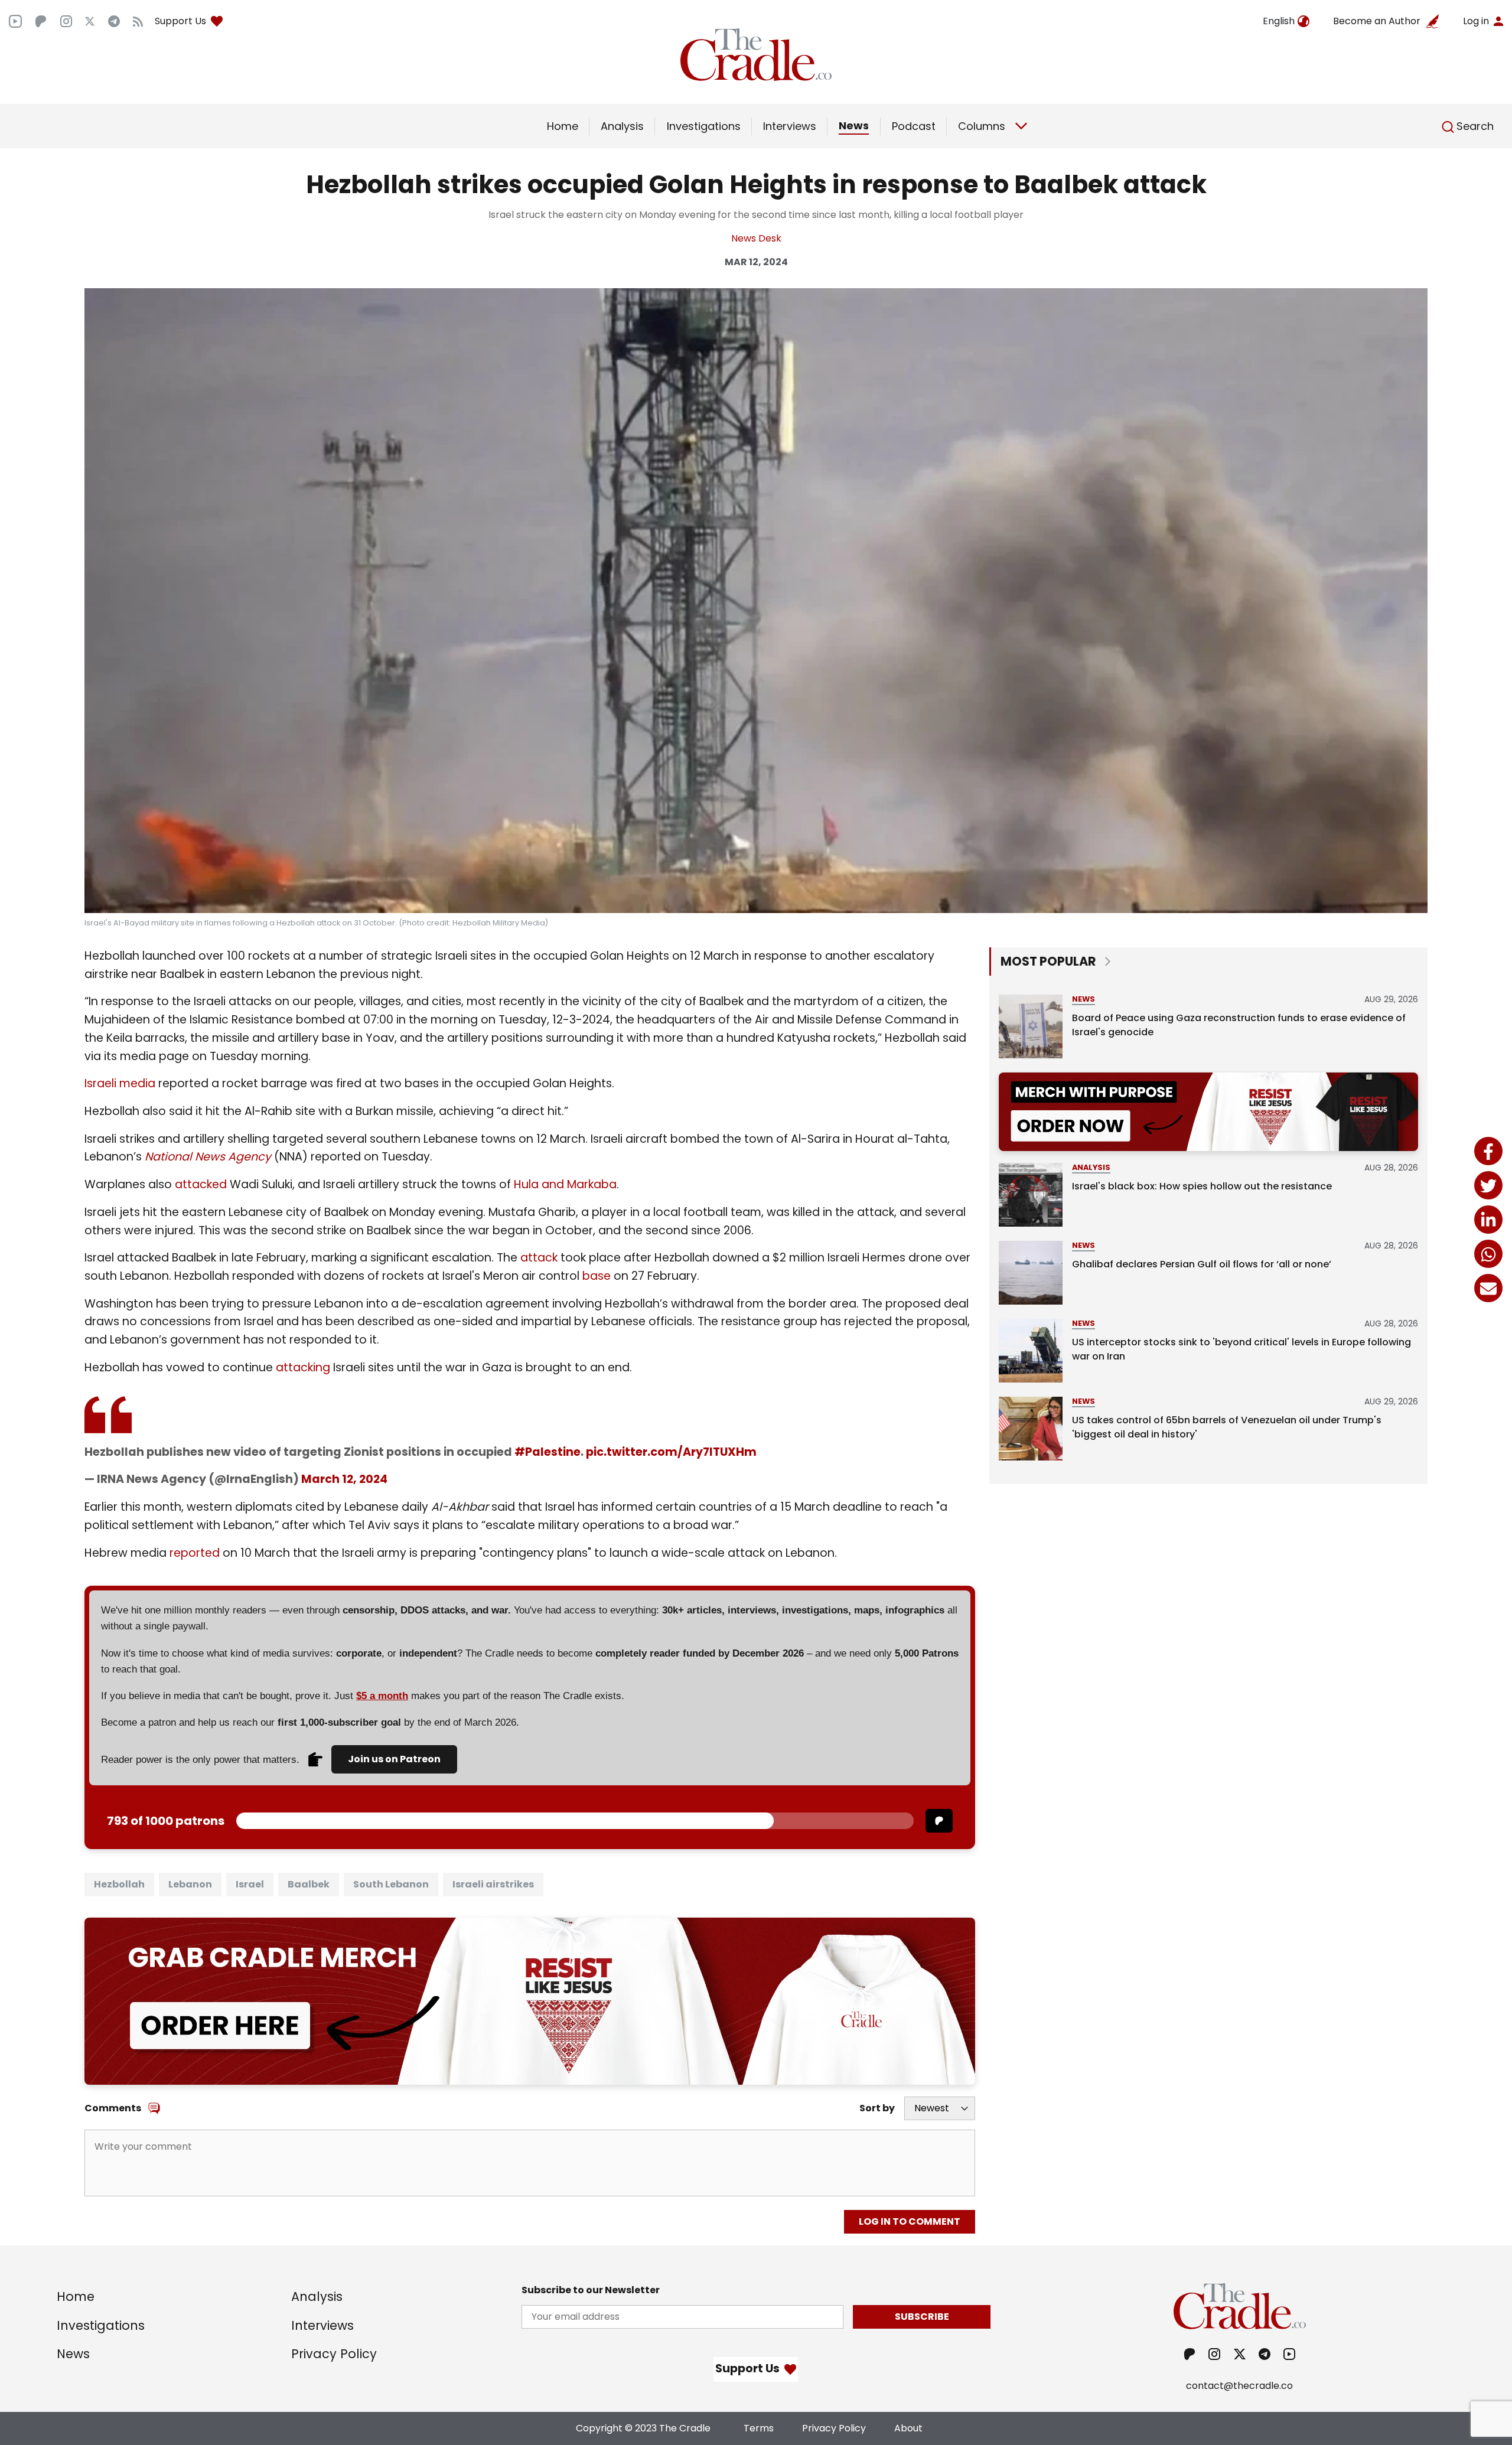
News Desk (756, 238)
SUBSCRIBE (922, 2317)
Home (563, 126)
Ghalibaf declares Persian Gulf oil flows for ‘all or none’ (1202, 1264)
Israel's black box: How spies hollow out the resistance (1202, 1186)
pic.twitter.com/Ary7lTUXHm (671, 1452)
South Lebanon (391, 1884)
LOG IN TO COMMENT (910, 2221)
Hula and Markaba (565, 1184)
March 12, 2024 (344, 1479)
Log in (1476, 21)
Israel (250, 1884)
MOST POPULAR (1048, 961)
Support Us (180, 21)
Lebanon (190, 1884)
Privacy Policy (334, 2354)
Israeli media (120, 1083)
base (595, 1276)
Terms (759, 2428)
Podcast (914, 126)
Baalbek (309, 1884)
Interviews (790, 126)
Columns (982, 126)
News (854, 125)
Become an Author (1377, 21)
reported (195, 1553)
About (908, 2428)
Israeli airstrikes (493, 1884)
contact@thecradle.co (1239, 2386)
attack (539, 1258)
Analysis (622, 126)
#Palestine (548, 1452)
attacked (201, 1184)
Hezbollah (119, 1884)
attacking (303, 1367)
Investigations (704, 126)
